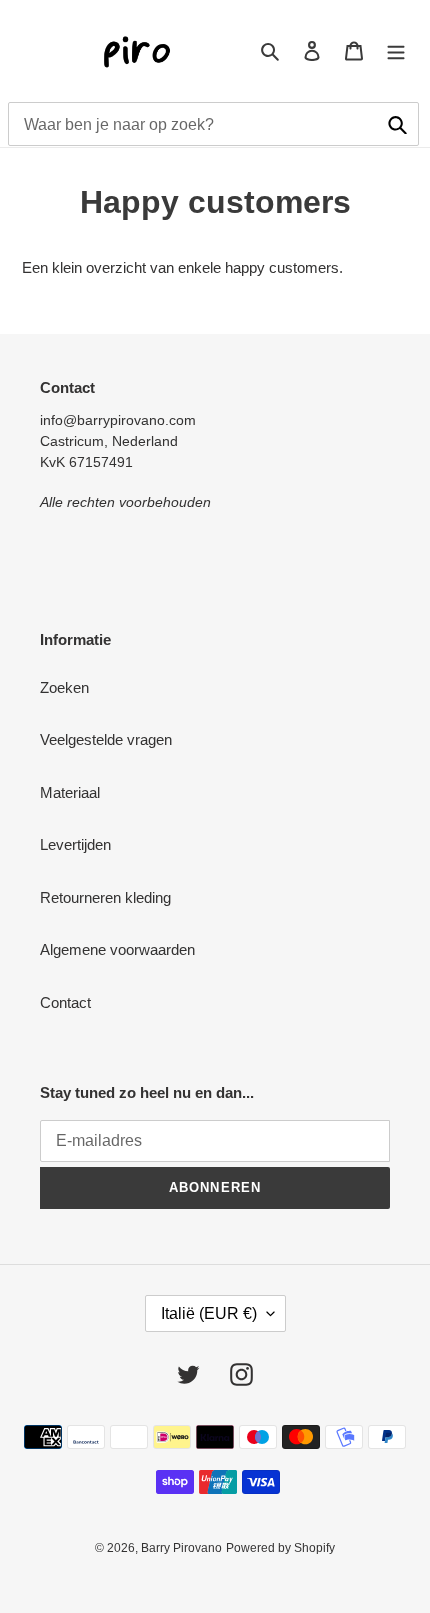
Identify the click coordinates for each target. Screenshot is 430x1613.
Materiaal (70, 792)
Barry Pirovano (181, 1548)
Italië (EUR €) (209, 1313)
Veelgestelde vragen (106, 739)
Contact (65, 1002)
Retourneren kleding (105, 897)
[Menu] (396, 50)
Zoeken (64, 687)
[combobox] (213, 124)
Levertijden (75, 844)
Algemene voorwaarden (117, 949)
